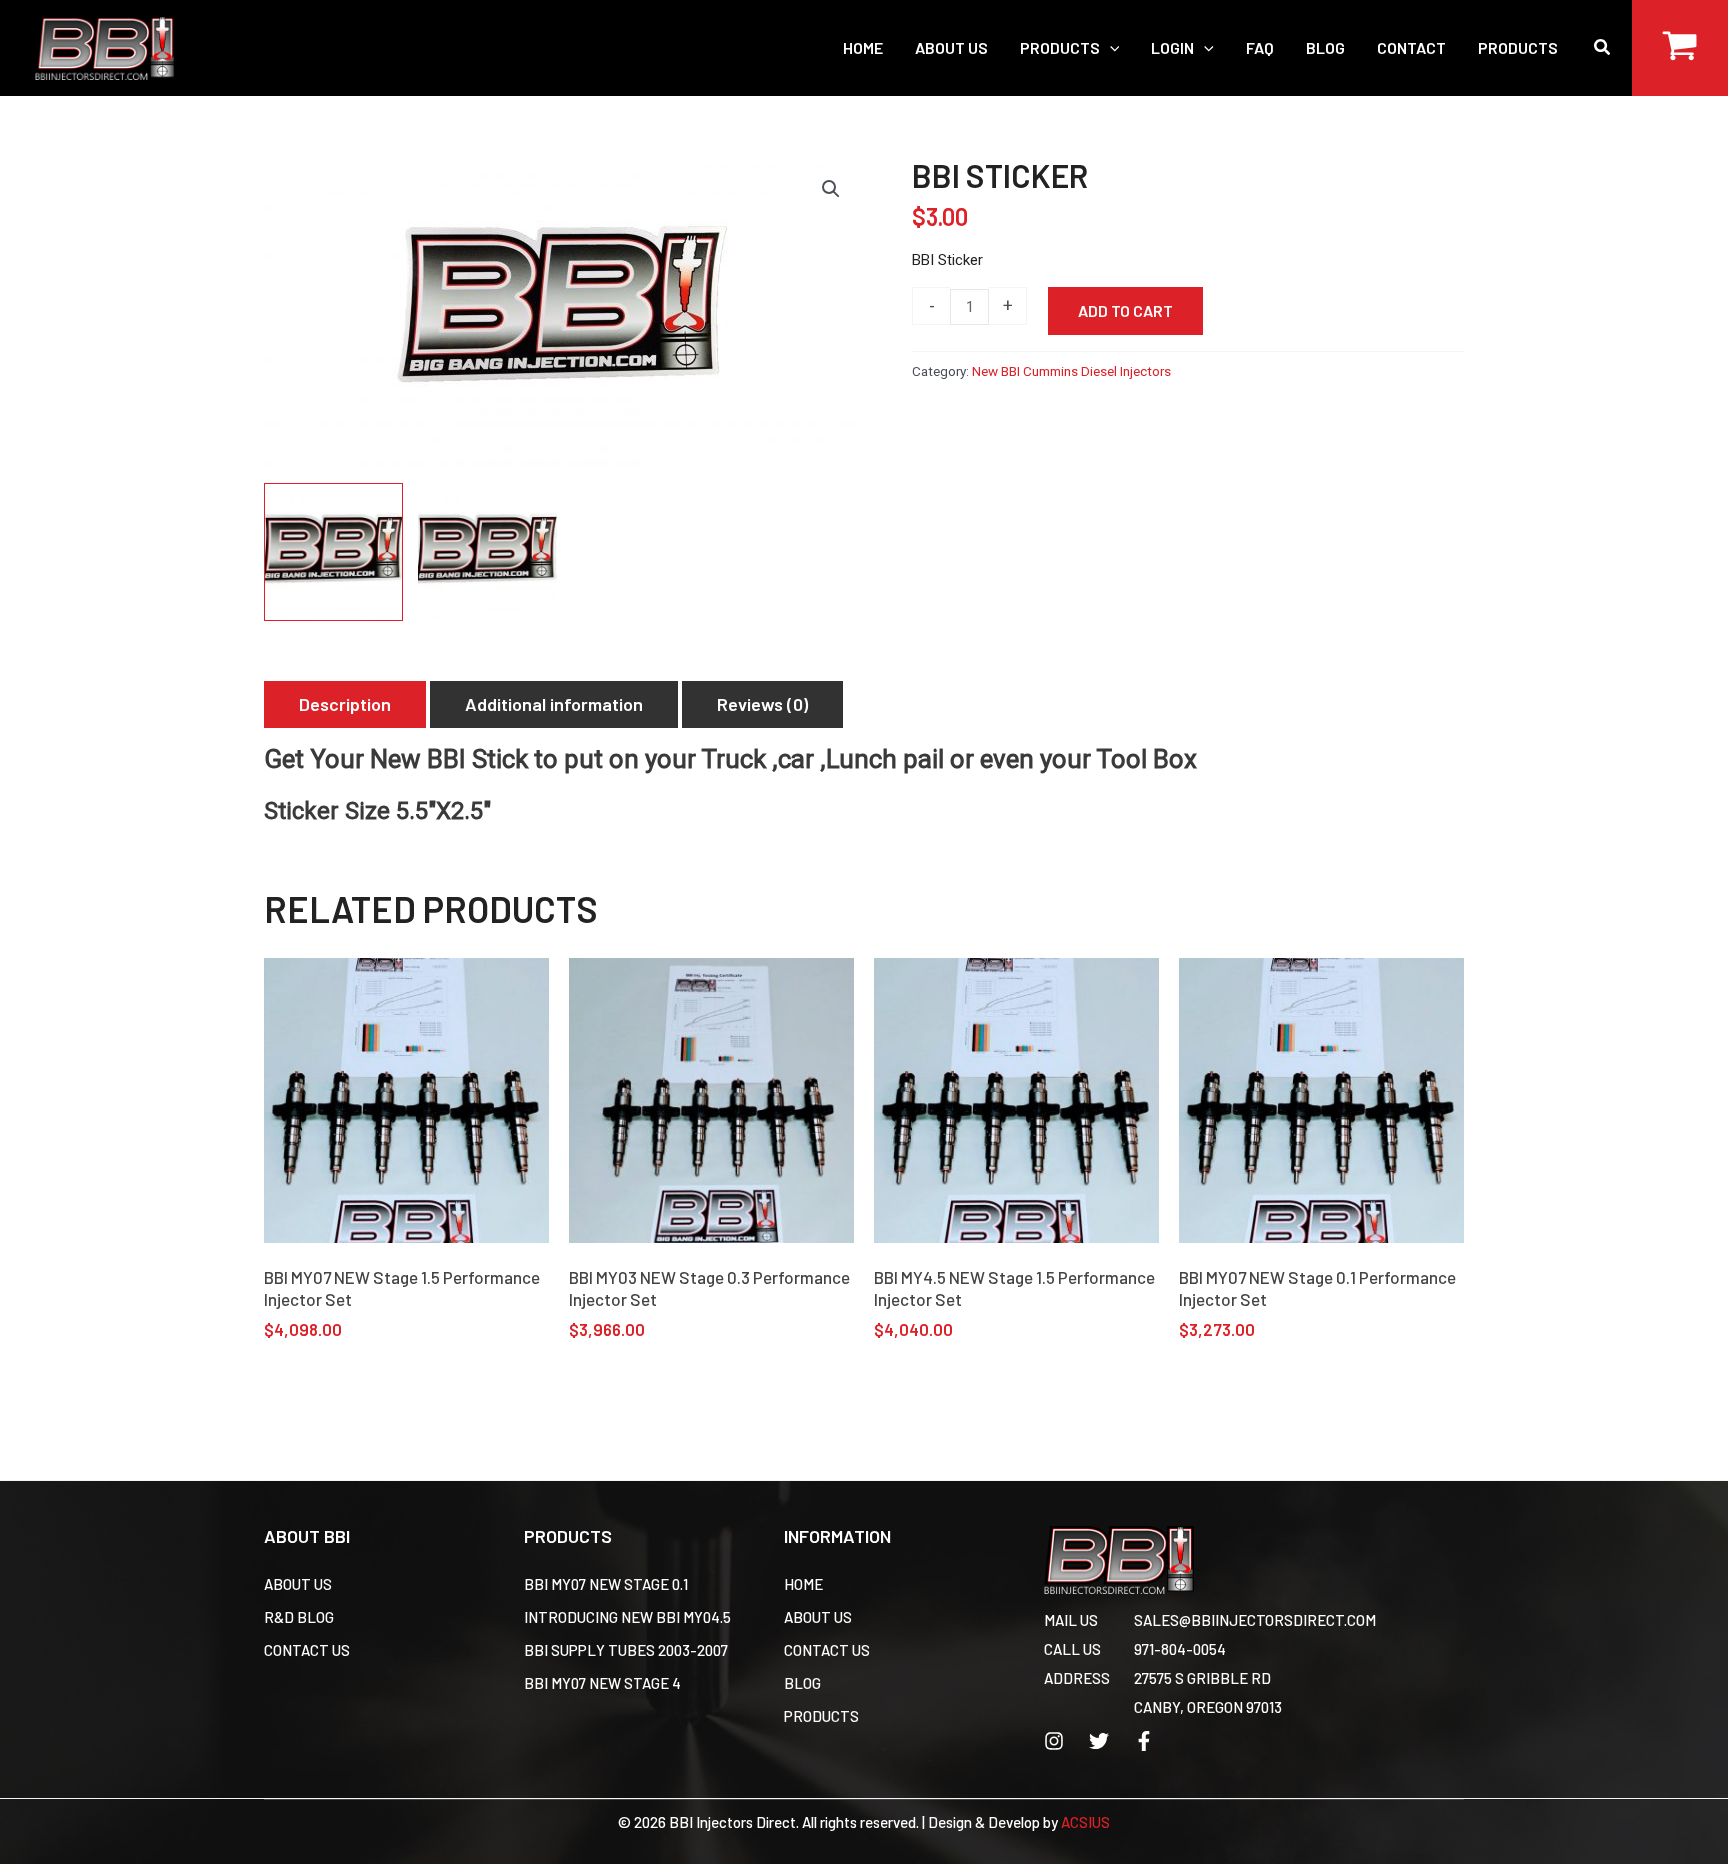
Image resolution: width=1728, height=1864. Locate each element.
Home (803, 1584)
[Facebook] (1144, 1741)
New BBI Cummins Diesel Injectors (1071, 371)
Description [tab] (345, 704)
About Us (298, 1584)
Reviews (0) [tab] (762, 704)
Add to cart (1125, 310)
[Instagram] (1054, 1741)
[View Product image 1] (333, 552)
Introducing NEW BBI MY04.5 (627, 1617)
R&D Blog (299, 1617)
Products (821, 1716)
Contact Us (307, 1650)
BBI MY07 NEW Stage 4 (602, 1683)
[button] (1110, 48)
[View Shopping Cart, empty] (1680, 48)
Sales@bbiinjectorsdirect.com (1255, 1620)
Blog (802, 1683)
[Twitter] (1099, 1741)
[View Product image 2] (487, 552)
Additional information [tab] (554, 704)
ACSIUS (1085, 1822)
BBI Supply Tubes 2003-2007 (626, 1650)
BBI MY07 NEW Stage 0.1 (606, 1584)
